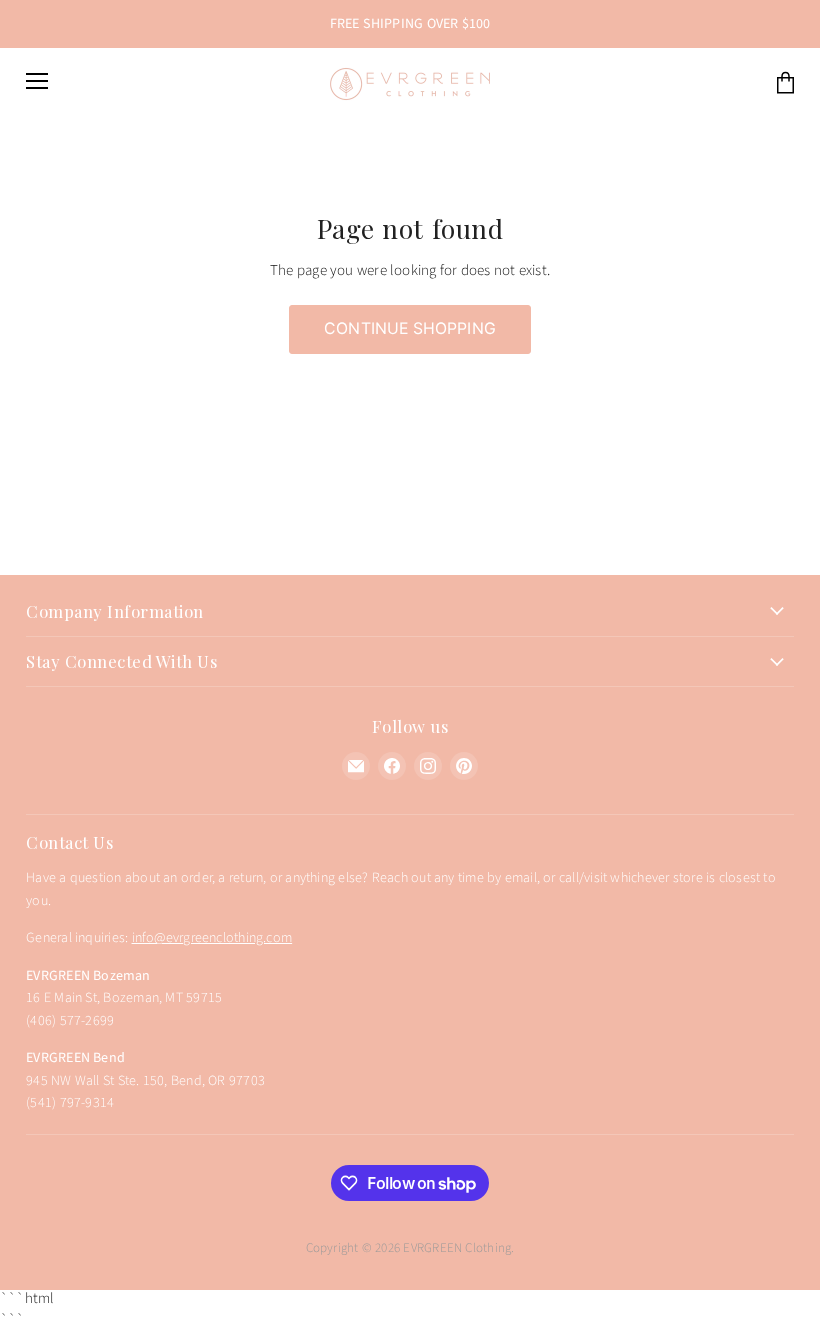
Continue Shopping (410, 328)
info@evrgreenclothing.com (212, 938)
